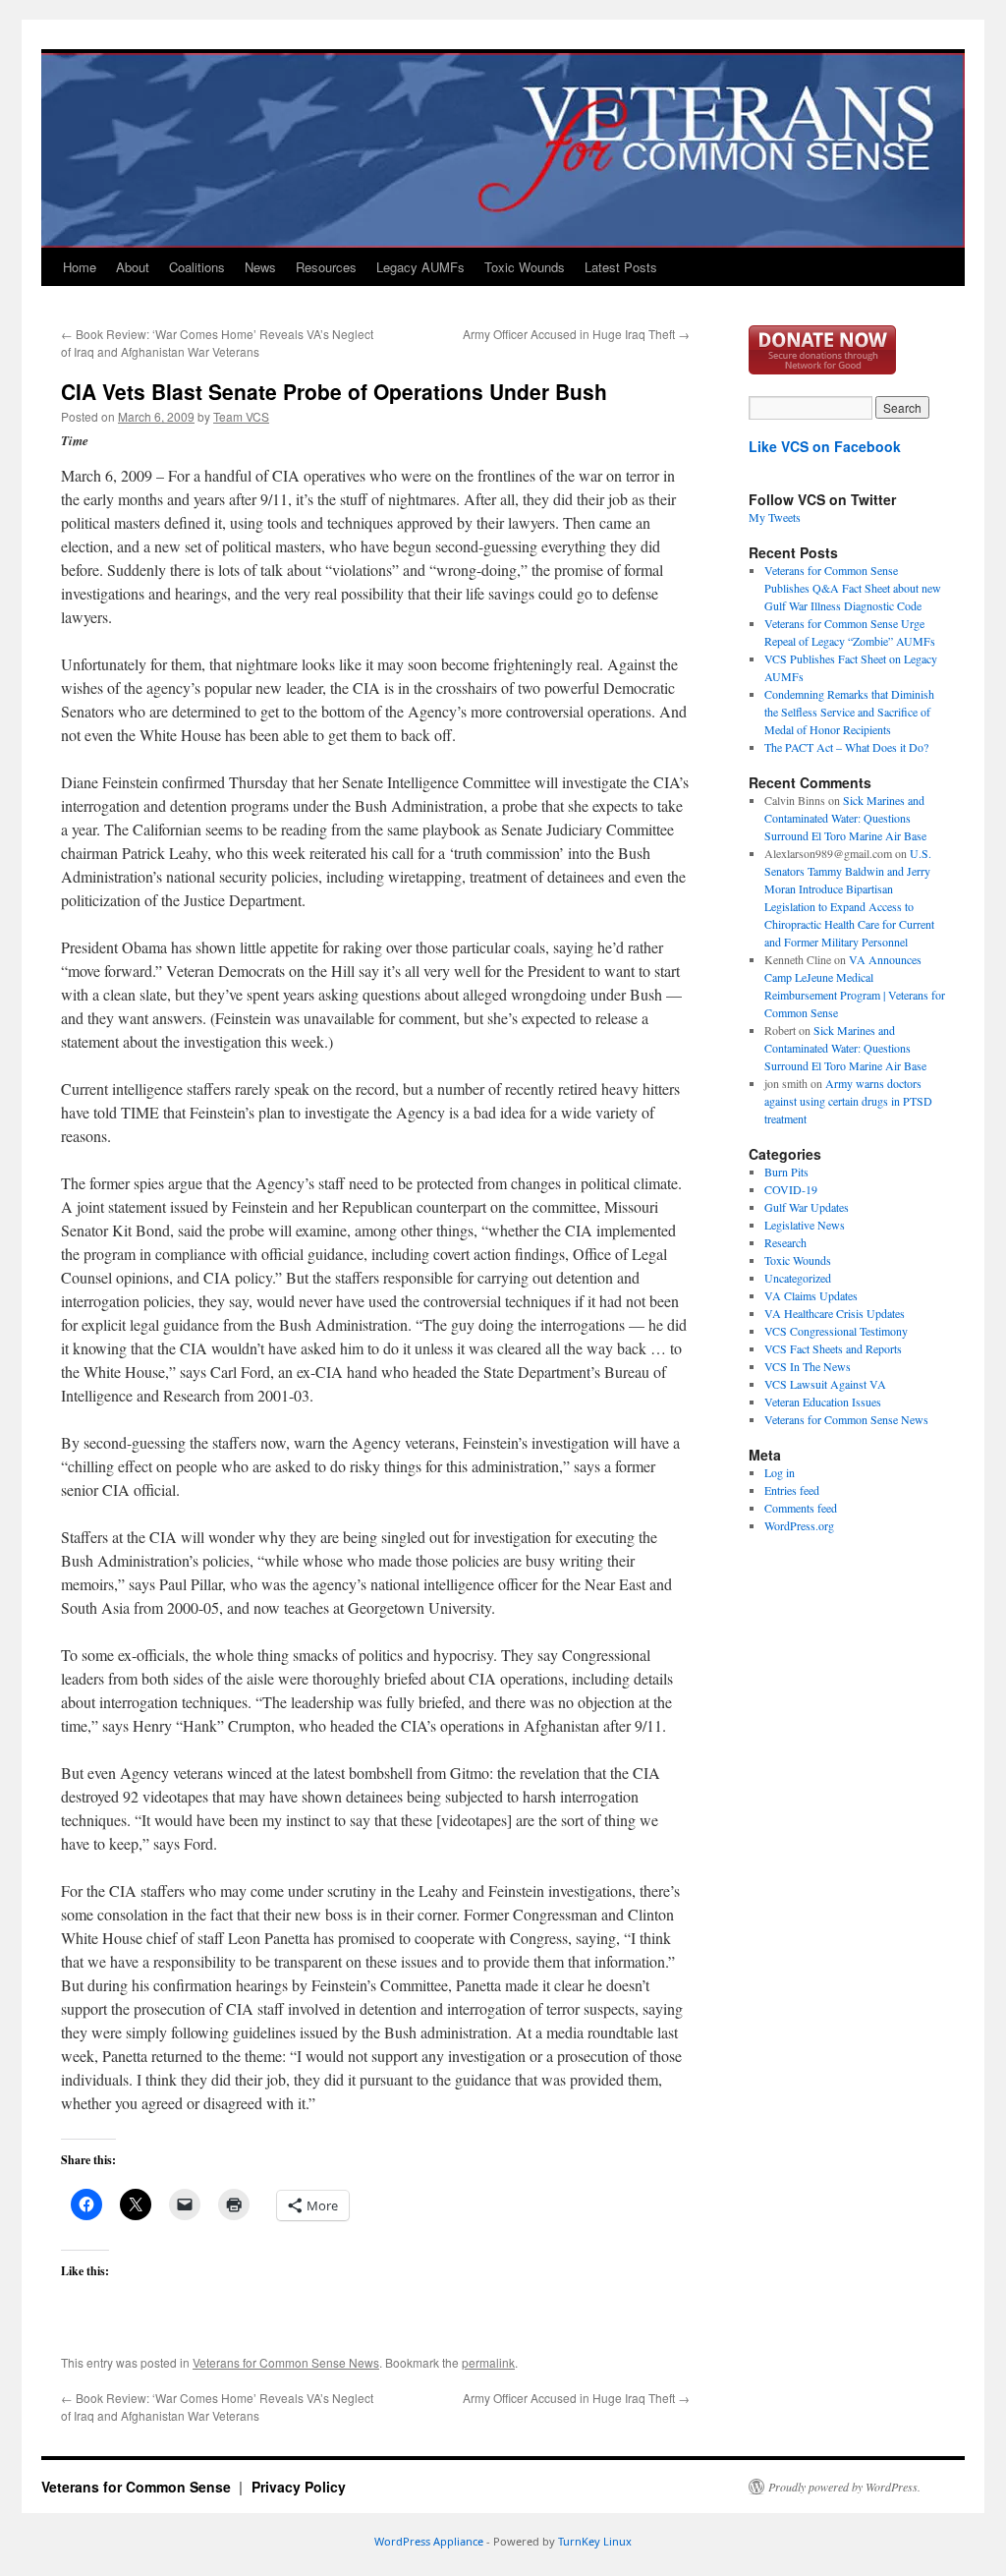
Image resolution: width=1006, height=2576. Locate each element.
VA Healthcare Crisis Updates (835, 1313)
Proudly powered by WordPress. (844, 2487)
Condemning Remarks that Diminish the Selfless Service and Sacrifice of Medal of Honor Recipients (849, 712)
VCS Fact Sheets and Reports (833, 1348)
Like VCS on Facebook (825, 446)
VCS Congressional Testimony (836, 1331)
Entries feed (792, 1490)
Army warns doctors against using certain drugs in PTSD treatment (848, 1101)
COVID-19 (791, 1189)
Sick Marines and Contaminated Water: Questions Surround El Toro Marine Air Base (845, 818)
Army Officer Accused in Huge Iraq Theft (576, 334)
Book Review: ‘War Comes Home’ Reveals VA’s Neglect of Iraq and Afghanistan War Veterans (217, 343)
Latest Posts (621, 267)
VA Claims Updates (811, 1295)
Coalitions (197, 267)
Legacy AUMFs (420, 267)
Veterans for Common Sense (138, 2487)
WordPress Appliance (429, 2541)
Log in (780, 1472)
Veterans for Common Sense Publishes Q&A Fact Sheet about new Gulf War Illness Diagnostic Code (853, 588)
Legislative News (805, 1225)
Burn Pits (786, 1172)
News (260, 267)
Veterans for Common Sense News (286, 2362)
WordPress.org (799, 1525)
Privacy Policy (299, 2487)
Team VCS (241, 416)
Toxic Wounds (525, 267)
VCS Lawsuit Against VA (825, 1384)
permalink (488, 2362)
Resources (326, 267)
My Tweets (775, 517)
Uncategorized (798, 1278)
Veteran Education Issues (823, 1402)
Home (80, 267)
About (133, 267)
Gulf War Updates (807, 1207)
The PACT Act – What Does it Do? (846, 747)
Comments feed (801, 1508)
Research (785, 1242)
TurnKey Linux (595, 2541)
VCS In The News (808, 1366)
